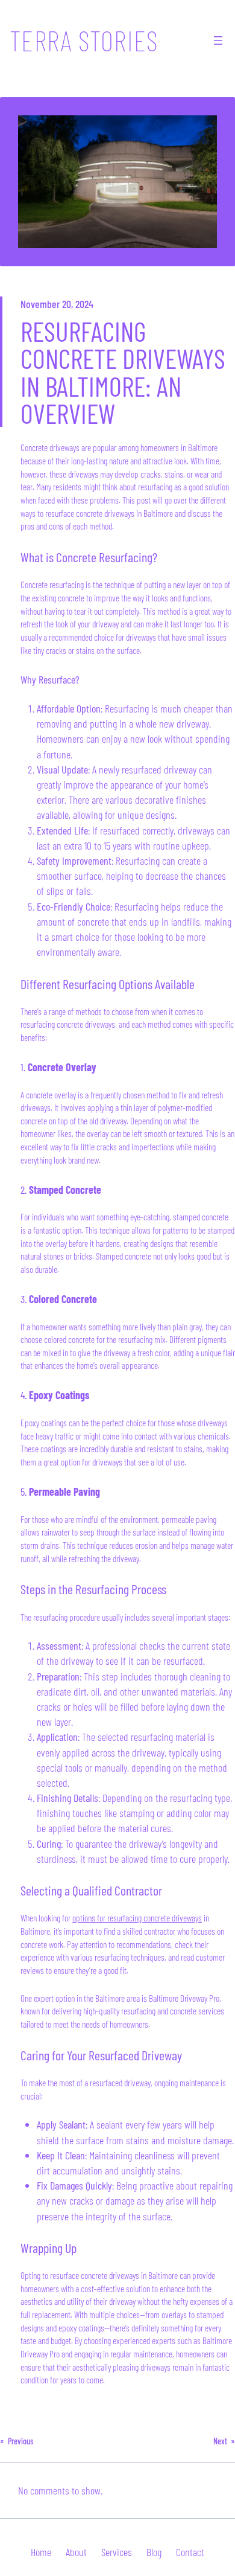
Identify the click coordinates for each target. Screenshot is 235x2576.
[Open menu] (218, 40)
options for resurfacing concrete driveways (137, 1918)
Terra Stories (84, 40)
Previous (21, 2441)
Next (220, 2441)
